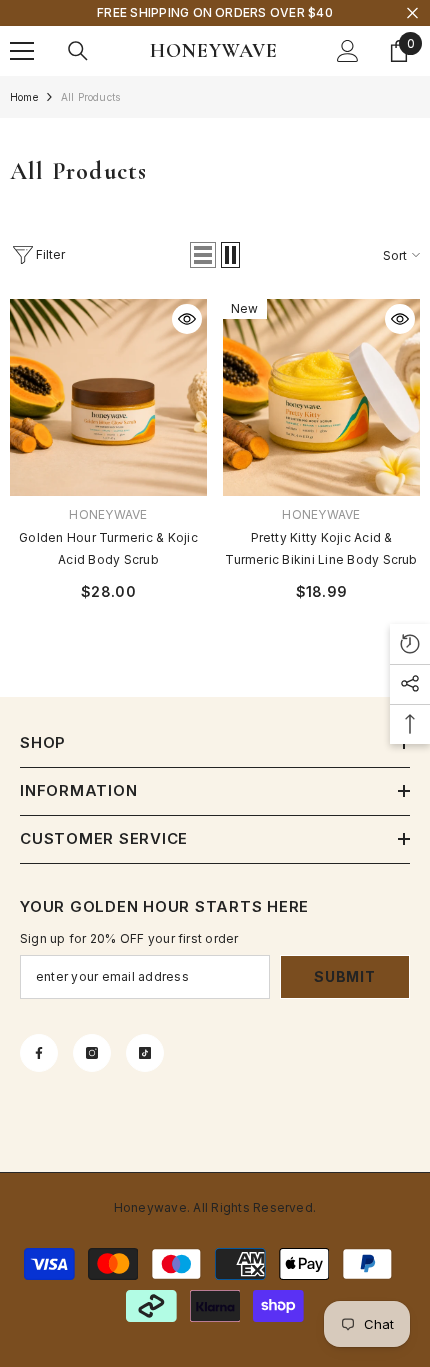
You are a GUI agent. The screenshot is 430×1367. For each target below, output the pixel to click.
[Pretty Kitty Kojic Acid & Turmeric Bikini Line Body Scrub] (321, 397)
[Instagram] (92, 1053)
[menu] (22, 51)
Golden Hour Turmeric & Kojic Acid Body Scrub (108, 548)
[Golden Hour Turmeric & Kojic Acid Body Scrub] (108, 397)
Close (412, 13)
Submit (344, 976)
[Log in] (348, 51)
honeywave (108, 514)
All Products (90, 97)
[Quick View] (187, 319)
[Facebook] (39, 1053)
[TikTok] (145, 1053)
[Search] (78, 51)
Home (24, 97)
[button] (203, 255)
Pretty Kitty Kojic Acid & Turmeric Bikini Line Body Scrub (321, 548)
